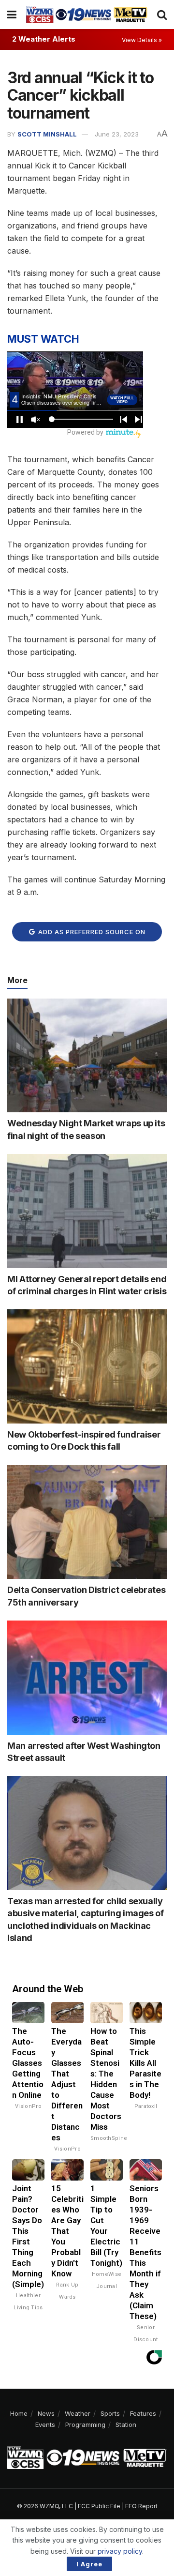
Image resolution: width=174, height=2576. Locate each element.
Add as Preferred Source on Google (91, 935)
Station (126, 2424)
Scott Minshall (47, 134)
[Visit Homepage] (87, 14)
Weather (78, 2413)
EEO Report (141, 2506)
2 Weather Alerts (44, 39)
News (46, 2413)
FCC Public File (99, 2506)
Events (45, 2424)
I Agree (89, 2564)
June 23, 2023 (117, 134)
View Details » (142, 40)
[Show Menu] (12, 15)
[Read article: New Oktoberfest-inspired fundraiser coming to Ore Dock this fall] (87, 1366)
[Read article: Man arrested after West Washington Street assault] (87, 1678)
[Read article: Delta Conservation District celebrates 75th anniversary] (87, 1522)
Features (143, 2413)
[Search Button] (162, 15)
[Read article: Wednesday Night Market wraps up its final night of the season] (87, 1056)
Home (19, 2413)
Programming (85, 2424)
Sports (110, 2413)
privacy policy (120, 2551)
